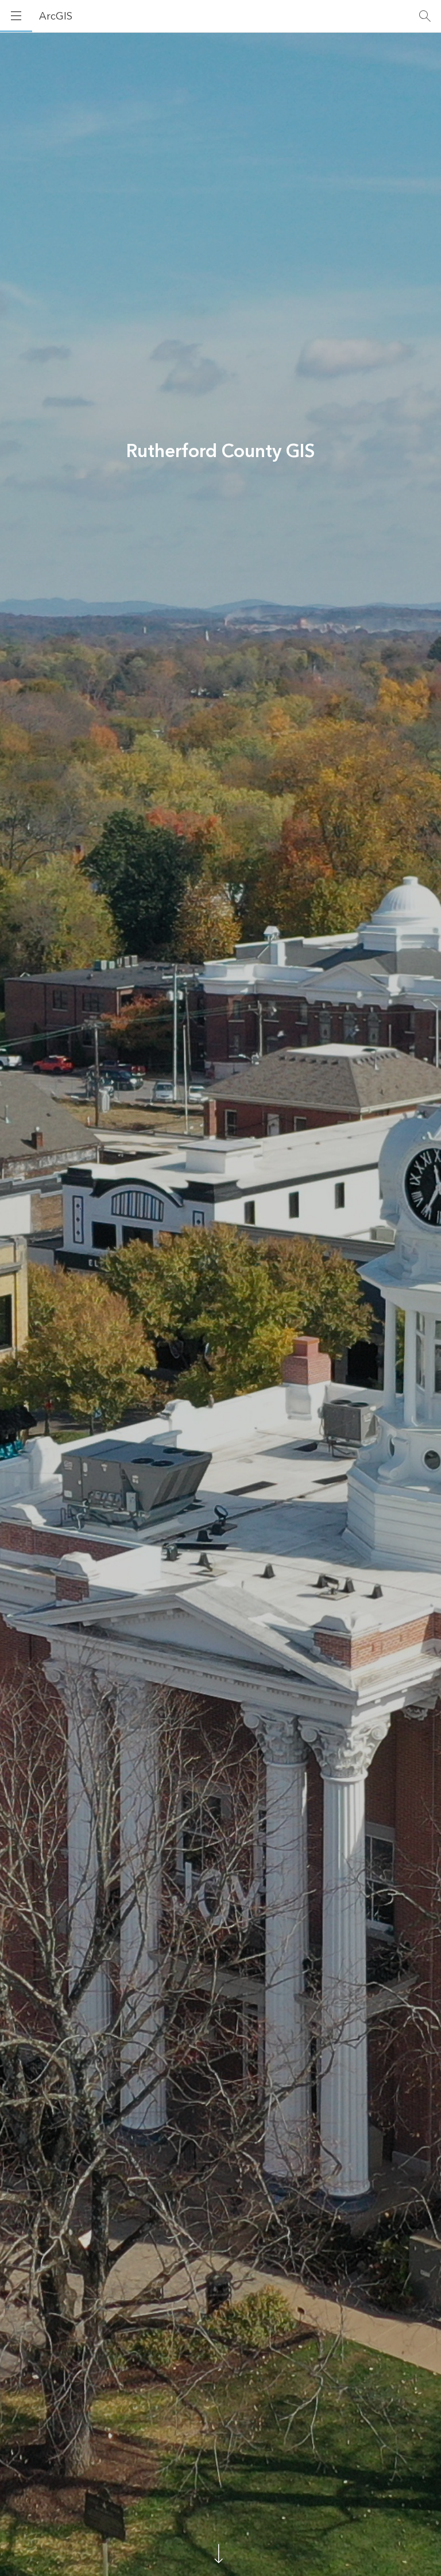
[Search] (425, 16)
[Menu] (16, 16)
